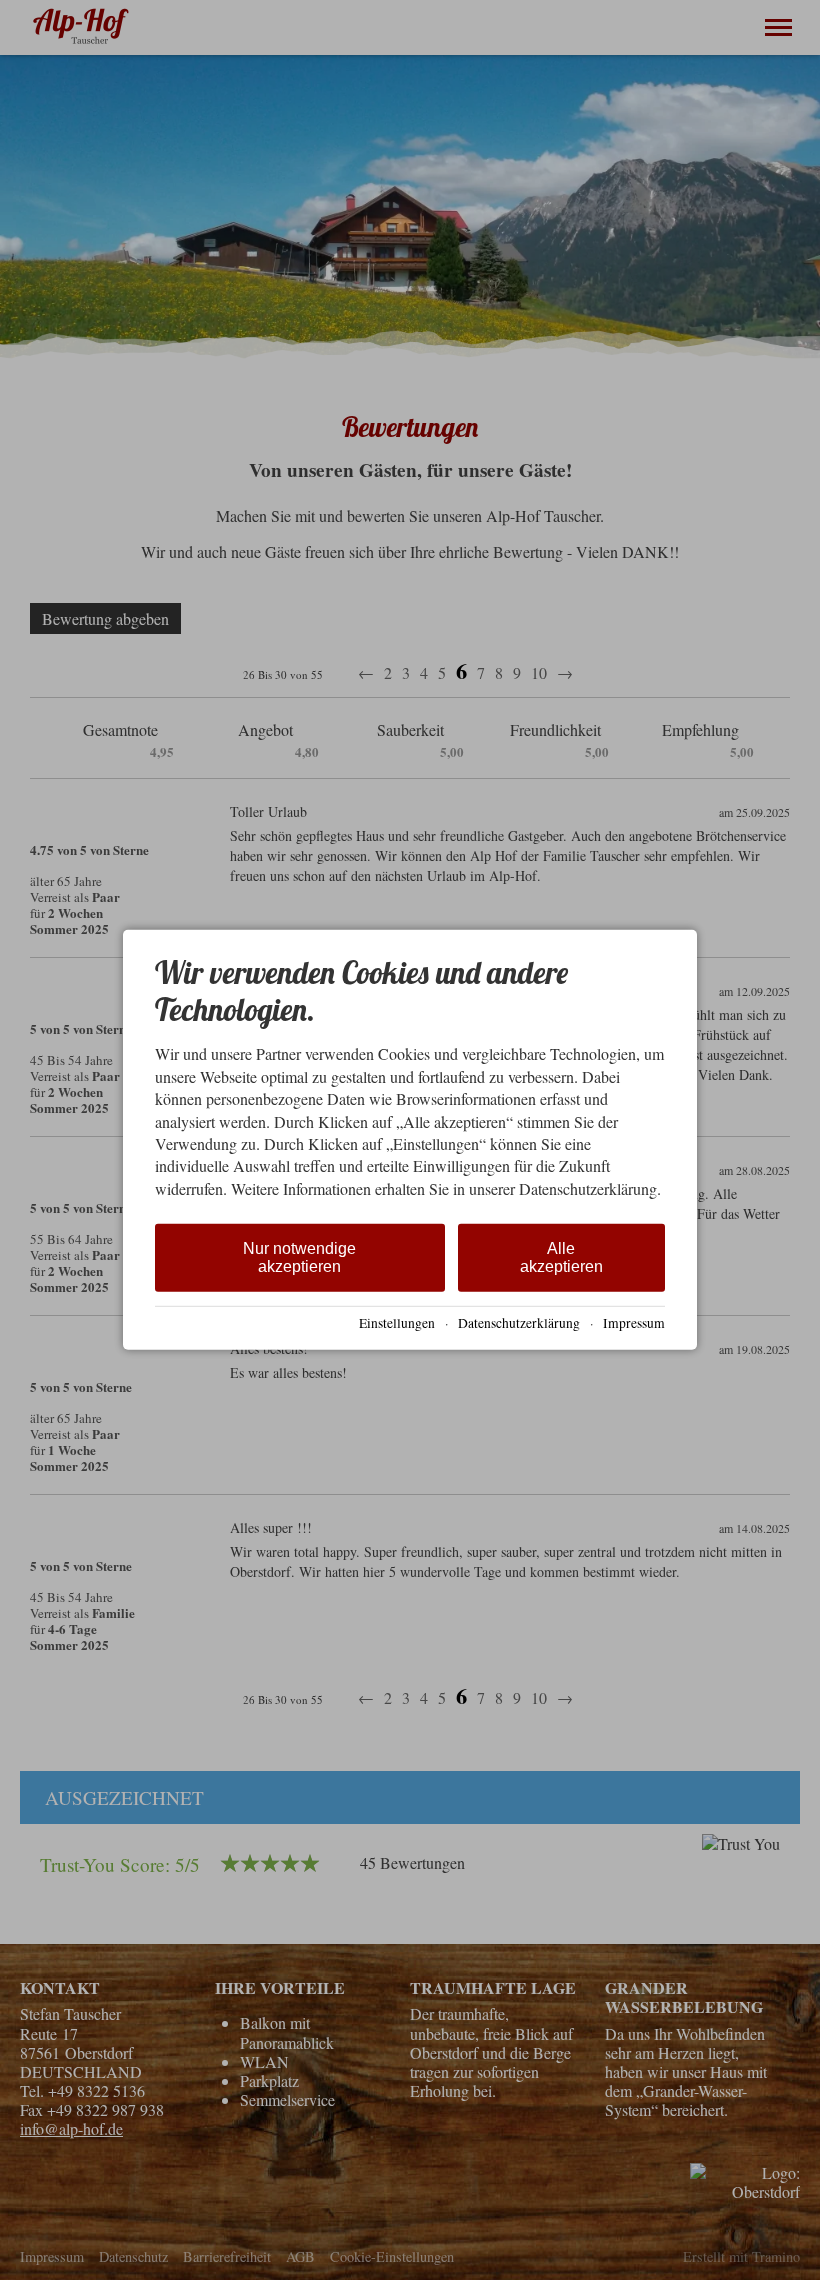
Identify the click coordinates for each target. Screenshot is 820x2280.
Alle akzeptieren (561, 1257)
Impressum (634, 1323)
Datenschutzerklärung (519, 1323)
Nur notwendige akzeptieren (299, 1257)
